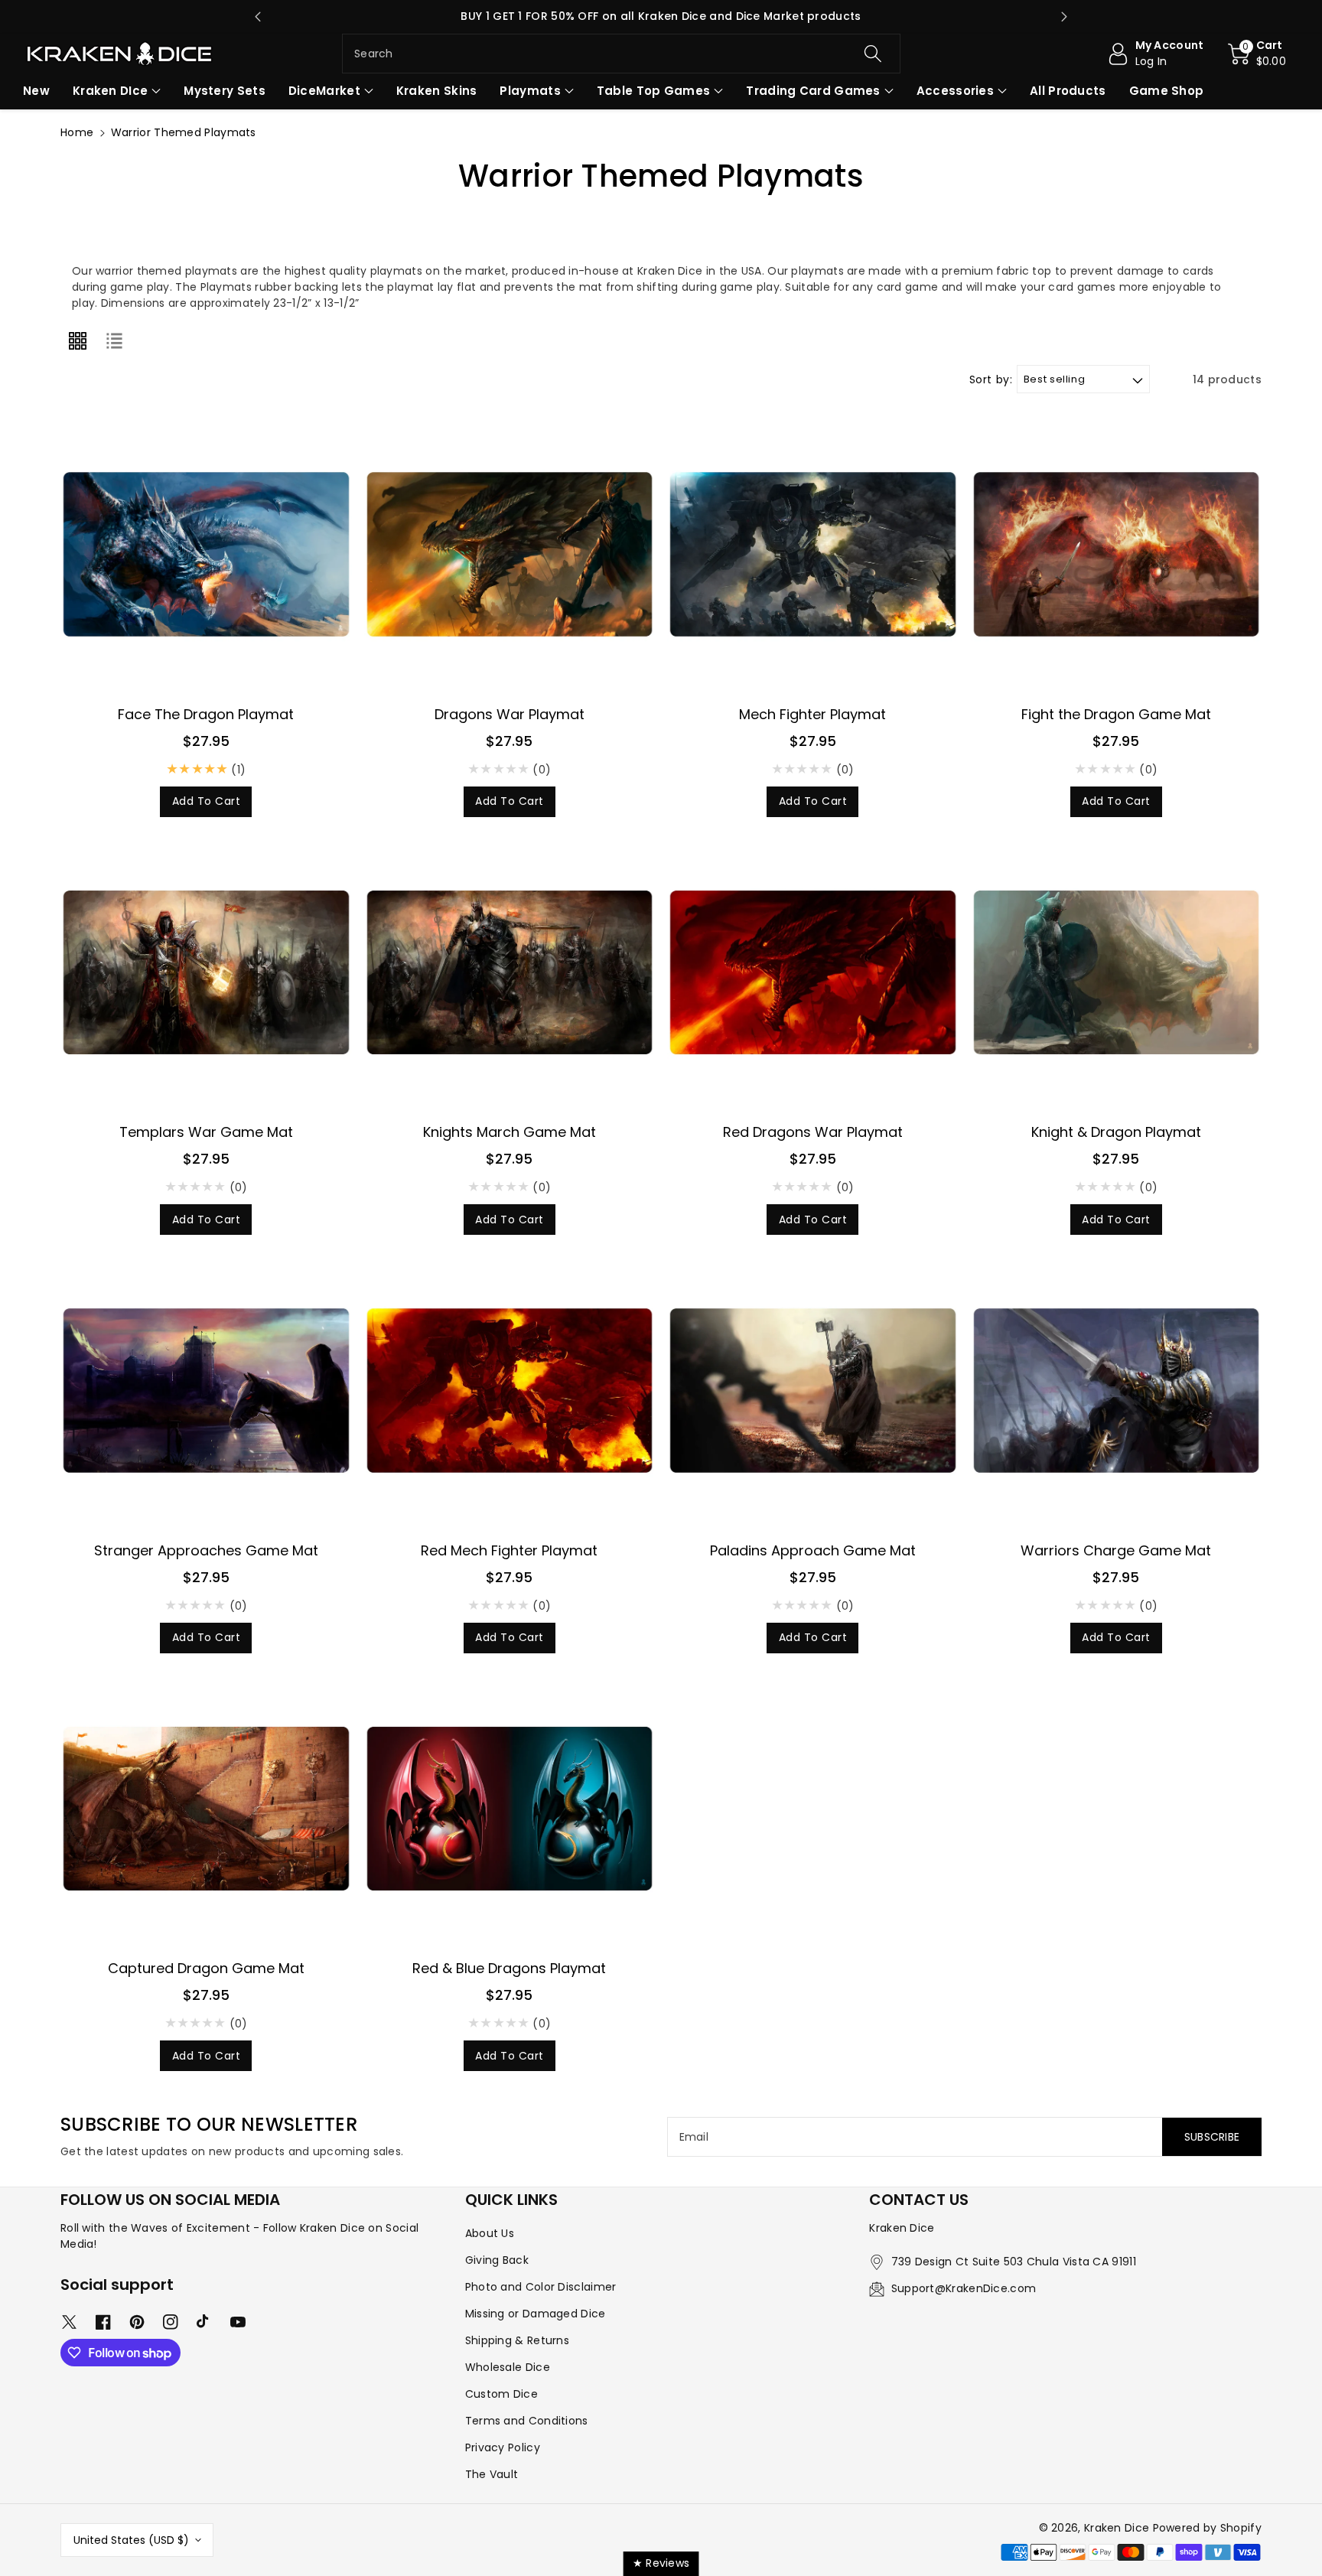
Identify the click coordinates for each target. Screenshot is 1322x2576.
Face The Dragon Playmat (206, 714)
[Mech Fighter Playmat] (813, 554)
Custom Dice (501, 2394)
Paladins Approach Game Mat (813, 1550)
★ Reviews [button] (661, 2563)
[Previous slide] (258, 17)
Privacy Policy (503, 2447)
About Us (490, 2233)
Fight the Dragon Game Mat (1116, 714)
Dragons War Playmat (510, 714)
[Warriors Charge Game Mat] (1117, 1391)
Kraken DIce (110, 91)
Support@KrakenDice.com (964, 2288)
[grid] (77, 340)
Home (77, 132)
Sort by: (991, 380)
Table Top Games (654, 91)
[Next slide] (1064, 17)
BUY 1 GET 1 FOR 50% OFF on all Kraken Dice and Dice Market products (661, 16)
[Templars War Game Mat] (206, 973)
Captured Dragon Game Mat (206, 1968)
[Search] (872, 54)
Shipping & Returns (517, 2340)
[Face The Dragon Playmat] (206, 554)
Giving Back (497, 2260)
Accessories (955, 91)
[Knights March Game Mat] (510, 973)
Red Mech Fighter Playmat (509, 1550)
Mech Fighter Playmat (812, 714)
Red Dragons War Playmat (813, 1132)
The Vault (492, 2474)
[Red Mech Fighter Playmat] (510, 1391)
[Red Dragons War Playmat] (813, 973)
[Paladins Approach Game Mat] (813, 1391)
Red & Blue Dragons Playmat (509, 1968)
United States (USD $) (131, 2540)
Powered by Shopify (1207, 2528)
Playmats (530, 91)
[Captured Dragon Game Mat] (206, 1809)
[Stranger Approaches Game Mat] (206, 1391)
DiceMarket (324, 91)
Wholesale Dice (508, 2367)
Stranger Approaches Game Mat (206, 1550)
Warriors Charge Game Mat (1116, 1550)
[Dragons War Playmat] (510, 554)
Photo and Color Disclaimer (541, 2287)
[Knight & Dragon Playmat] (1117, 973)
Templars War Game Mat (206, 1132)
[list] (114, 340)
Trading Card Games (813, 91)
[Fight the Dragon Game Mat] (1117, 554)
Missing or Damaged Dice (536, 2314)
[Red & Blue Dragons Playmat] (510, 1809)
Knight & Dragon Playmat (1116, 1132)
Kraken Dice (1117, 2528)
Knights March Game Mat (510, 1132)
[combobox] (621, 54)
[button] (1257, 54)
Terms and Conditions (527, 2421)
